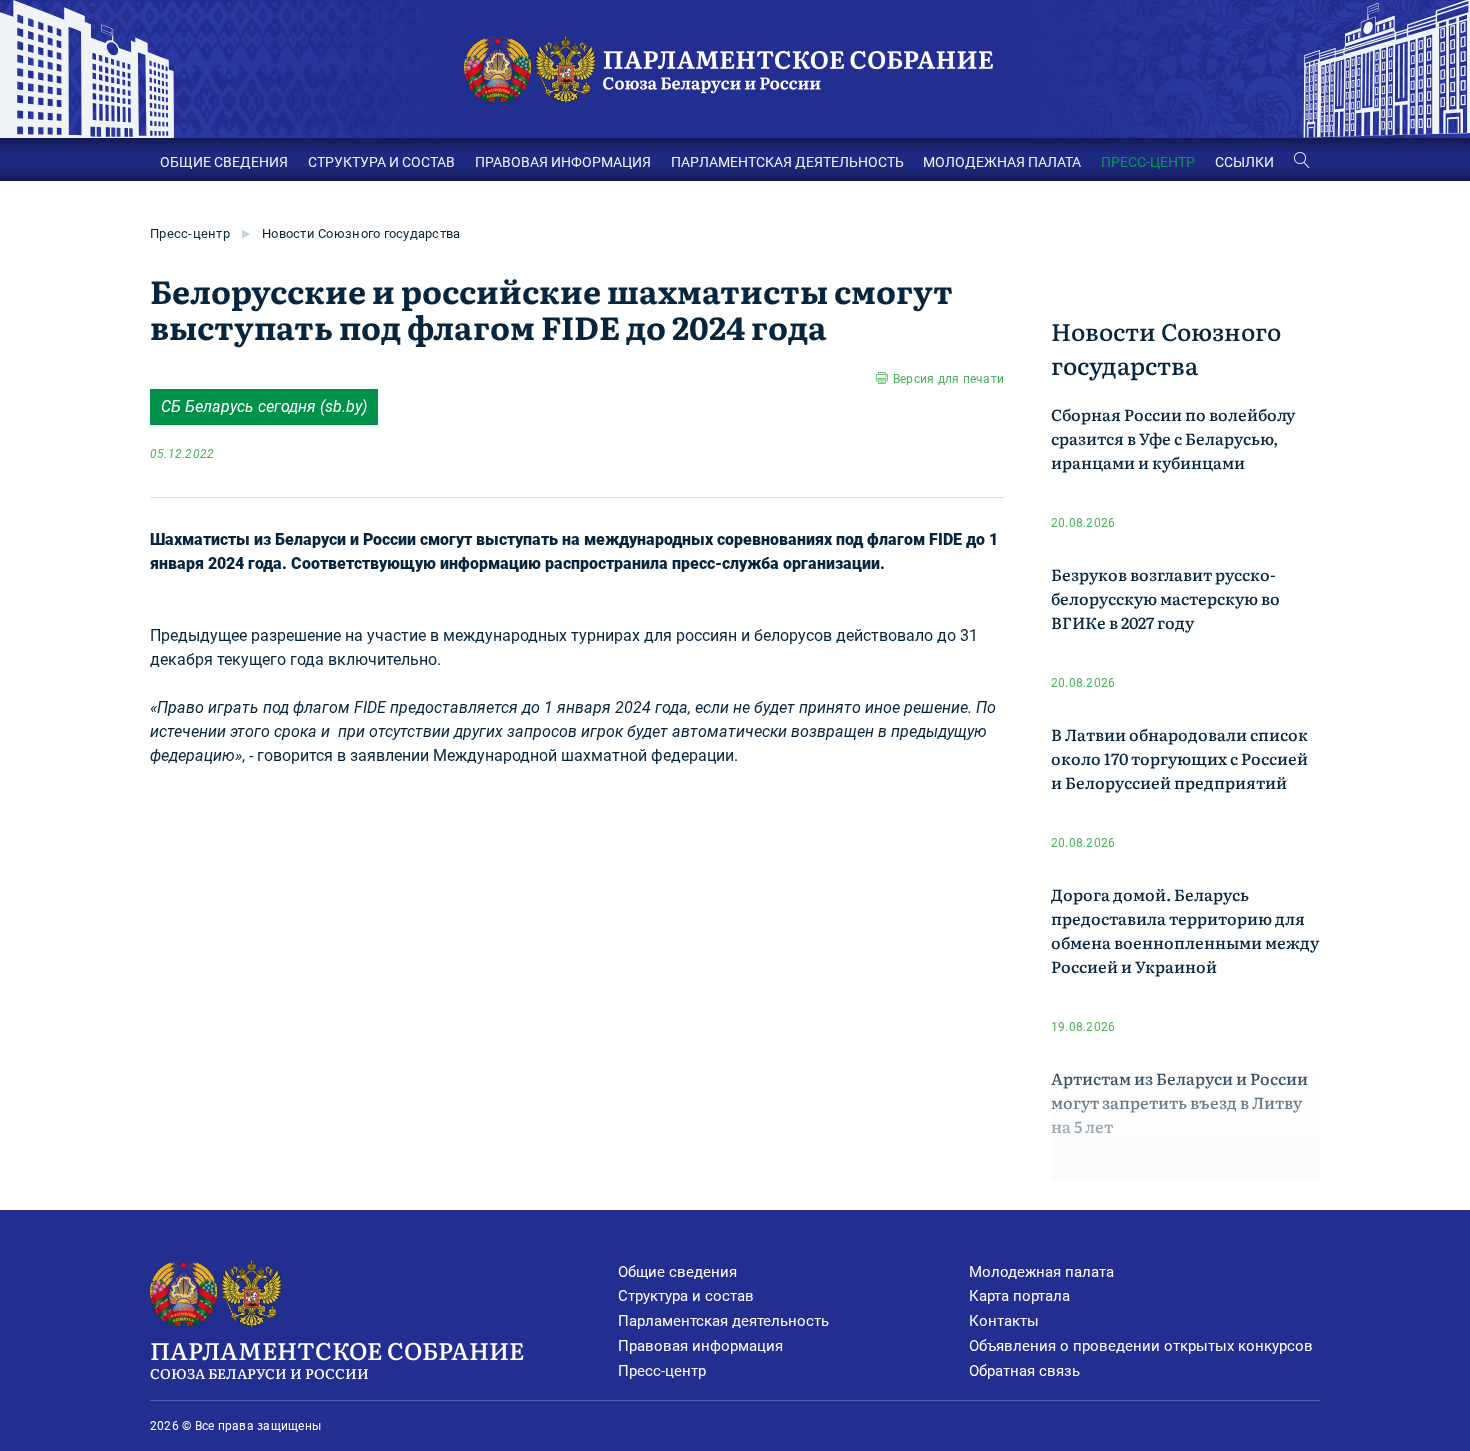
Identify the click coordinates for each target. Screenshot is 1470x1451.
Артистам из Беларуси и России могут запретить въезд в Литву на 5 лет (1179, 1102)
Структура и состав (686, 1296)
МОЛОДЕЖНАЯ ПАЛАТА (1002, 162)
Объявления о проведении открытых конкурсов (1141, 1346)
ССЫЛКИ (1244, 162)
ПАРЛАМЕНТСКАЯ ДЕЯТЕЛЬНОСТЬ (787, 162)
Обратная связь (1024, 1371)
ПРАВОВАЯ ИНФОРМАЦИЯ (563, 162)
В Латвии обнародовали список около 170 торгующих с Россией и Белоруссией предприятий (1179, 758)
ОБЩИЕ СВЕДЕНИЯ (224, 162)
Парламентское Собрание (337, 1357)
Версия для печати (948, 379)
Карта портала (1019, 1296)
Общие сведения (677, 1272)
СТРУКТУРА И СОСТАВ (381, 162)
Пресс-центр (190, 233)
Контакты (1004, 1321)
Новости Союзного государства (361, 233)
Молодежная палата (1041, 1272)
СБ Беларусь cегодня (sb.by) (264, 406)
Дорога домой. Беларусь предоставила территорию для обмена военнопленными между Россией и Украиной (1185, 930)
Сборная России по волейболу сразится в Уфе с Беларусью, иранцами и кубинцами (1173, 438)
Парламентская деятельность (723, 1321)
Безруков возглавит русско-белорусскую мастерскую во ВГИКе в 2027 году (1165, 598)
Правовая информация (700, 1346)
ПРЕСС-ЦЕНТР (1148, 162)
